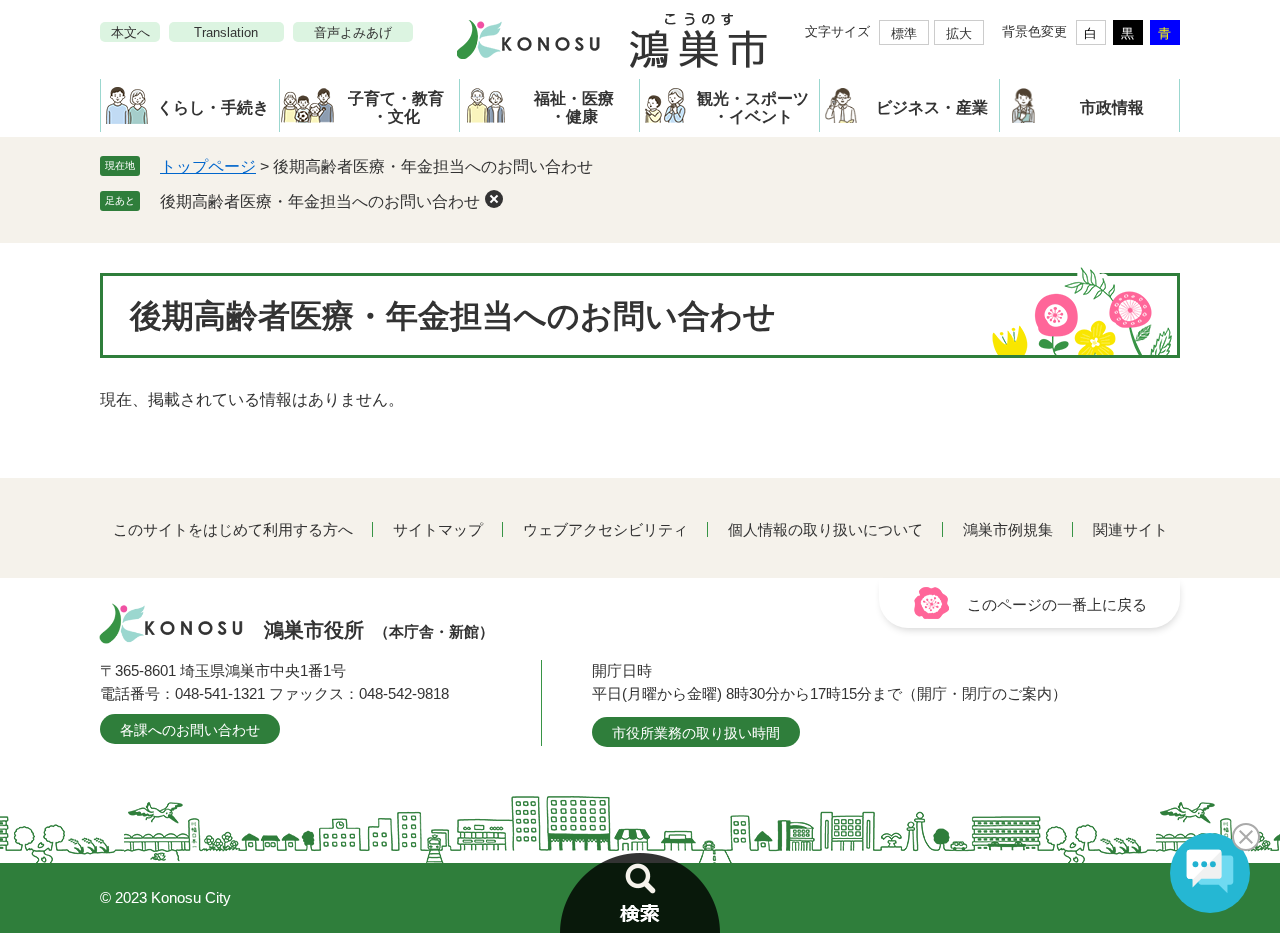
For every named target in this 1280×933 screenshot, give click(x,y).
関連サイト (1130, 529)
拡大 (959, 33)
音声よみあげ (353, 32)
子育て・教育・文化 (396, 107)
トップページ (208, 166)
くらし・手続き (213, 107)
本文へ (130, 32)
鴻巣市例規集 (1008, 529)
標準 (904, 33)
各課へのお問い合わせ (190, 730)
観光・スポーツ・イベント (753, 107)
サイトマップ (438, 529)
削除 (494, 199)
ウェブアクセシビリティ (605, 529)
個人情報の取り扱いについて (825, 529)
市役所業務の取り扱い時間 (696, 733)
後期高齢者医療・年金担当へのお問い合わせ (320, 201)
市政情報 (1112, 107)
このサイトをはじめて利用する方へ (233, 529)
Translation (226, 32)
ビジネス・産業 (932, 107)
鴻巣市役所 (379, 630)
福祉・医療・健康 (574, 107)
